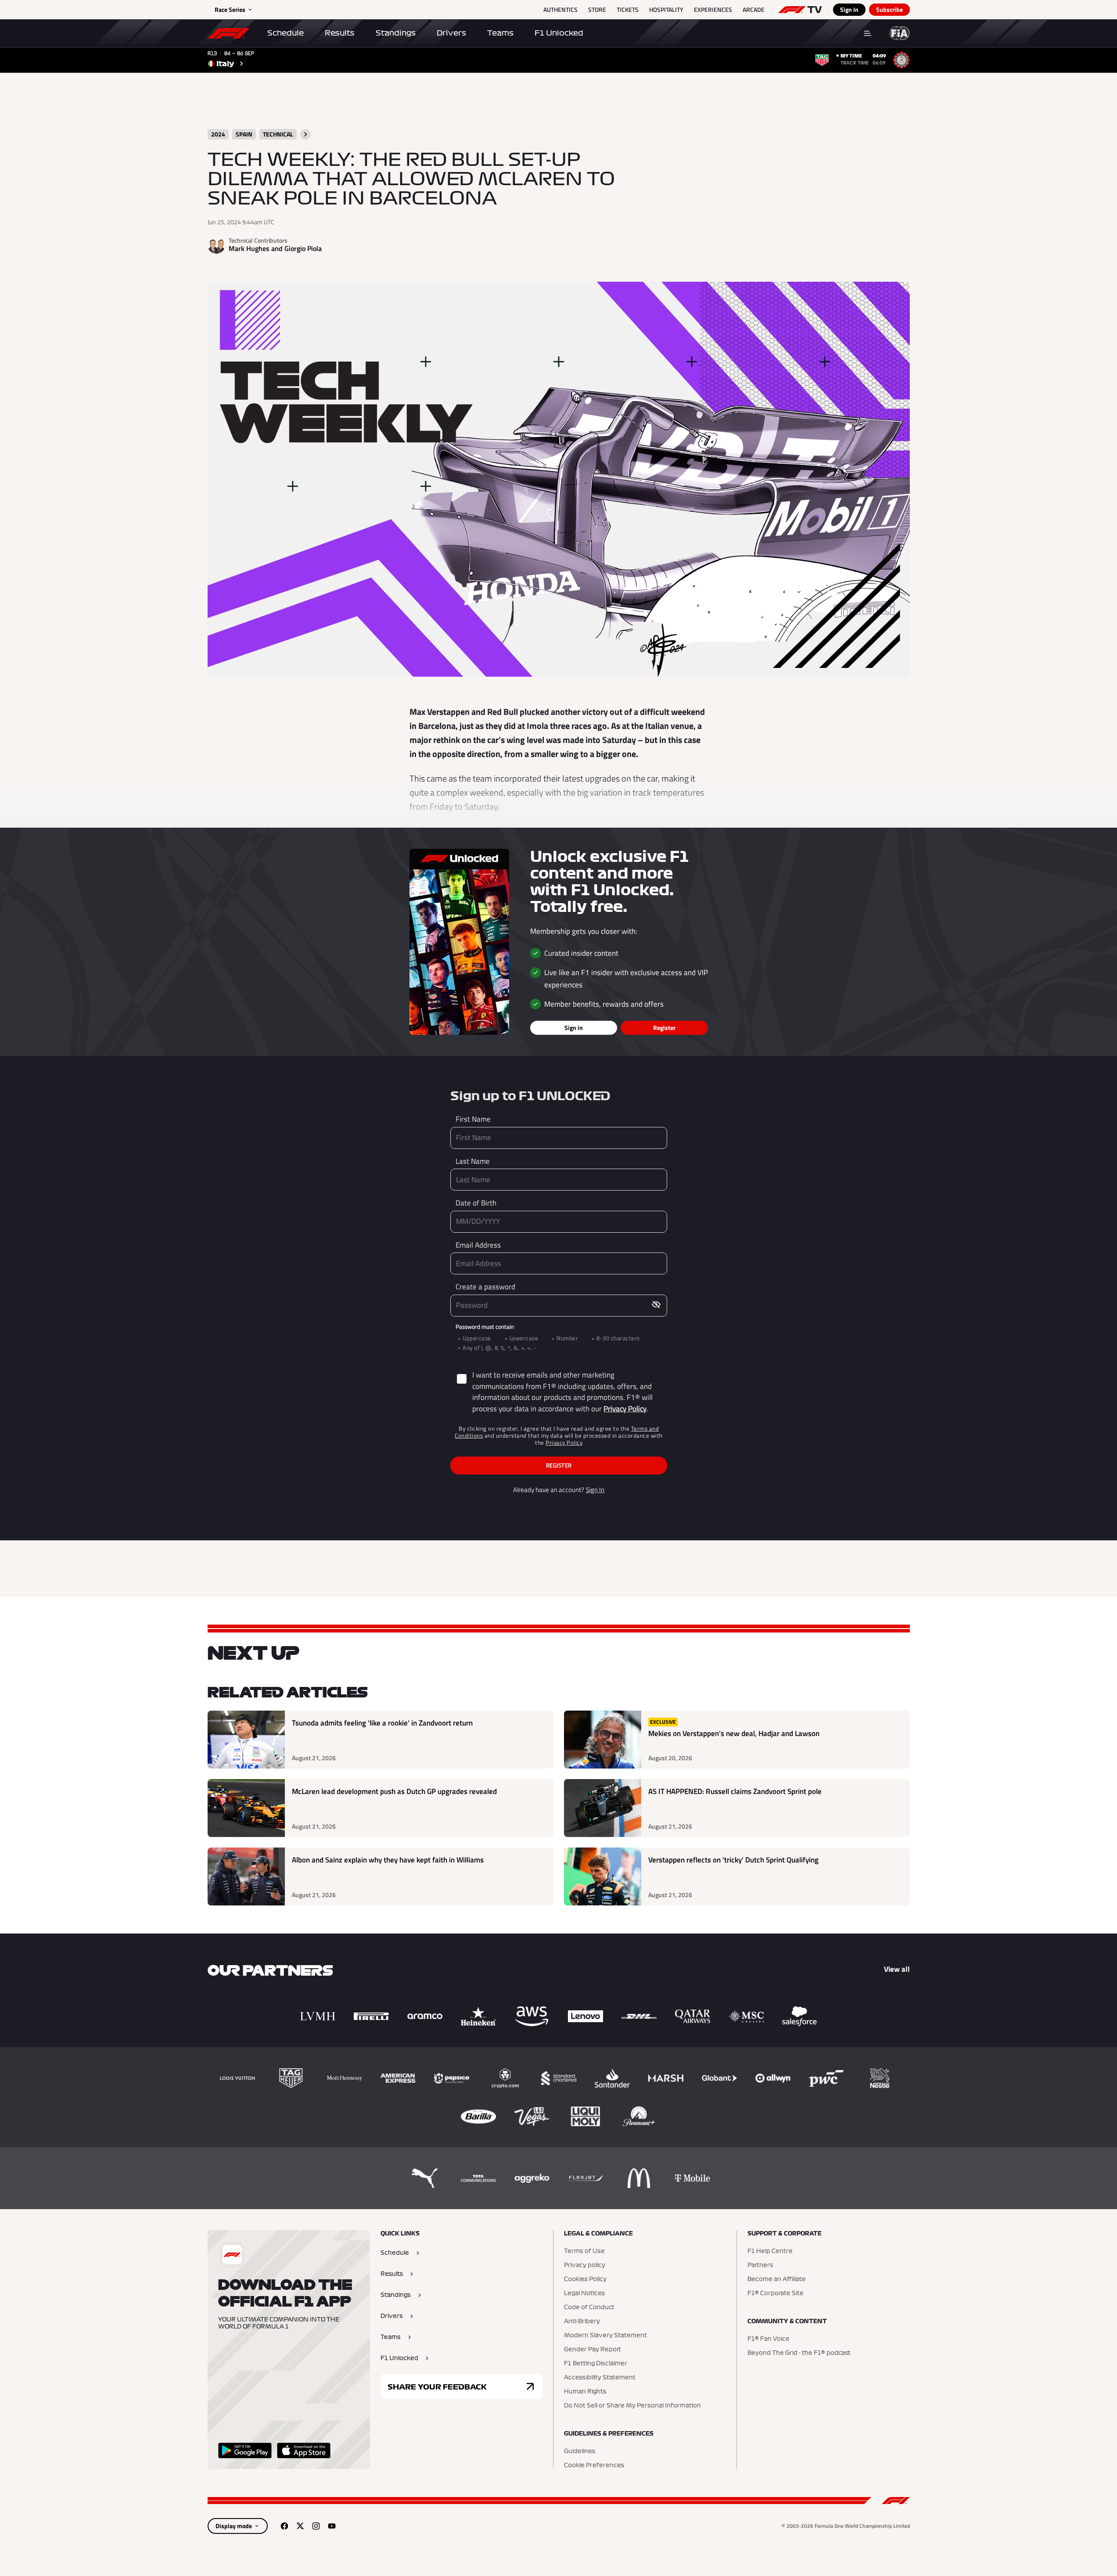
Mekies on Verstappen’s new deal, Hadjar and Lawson (734, 1734)
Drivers (451, 33)
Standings (396, 33)
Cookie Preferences (594, 2465)
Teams (500, 33)
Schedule (286, 33)
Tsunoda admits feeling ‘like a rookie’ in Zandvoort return (382, 1723)
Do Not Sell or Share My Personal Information (632, 2406)
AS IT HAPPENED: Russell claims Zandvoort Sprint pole (735, 1792)
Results (340, 33)
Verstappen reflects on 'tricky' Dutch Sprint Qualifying (733, 1860)
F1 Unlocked (559, 33)
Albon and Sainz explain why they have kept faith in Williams (388, 1860)
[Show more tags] (305, 134)
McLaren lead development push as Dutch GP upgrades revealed (394, 1792)
